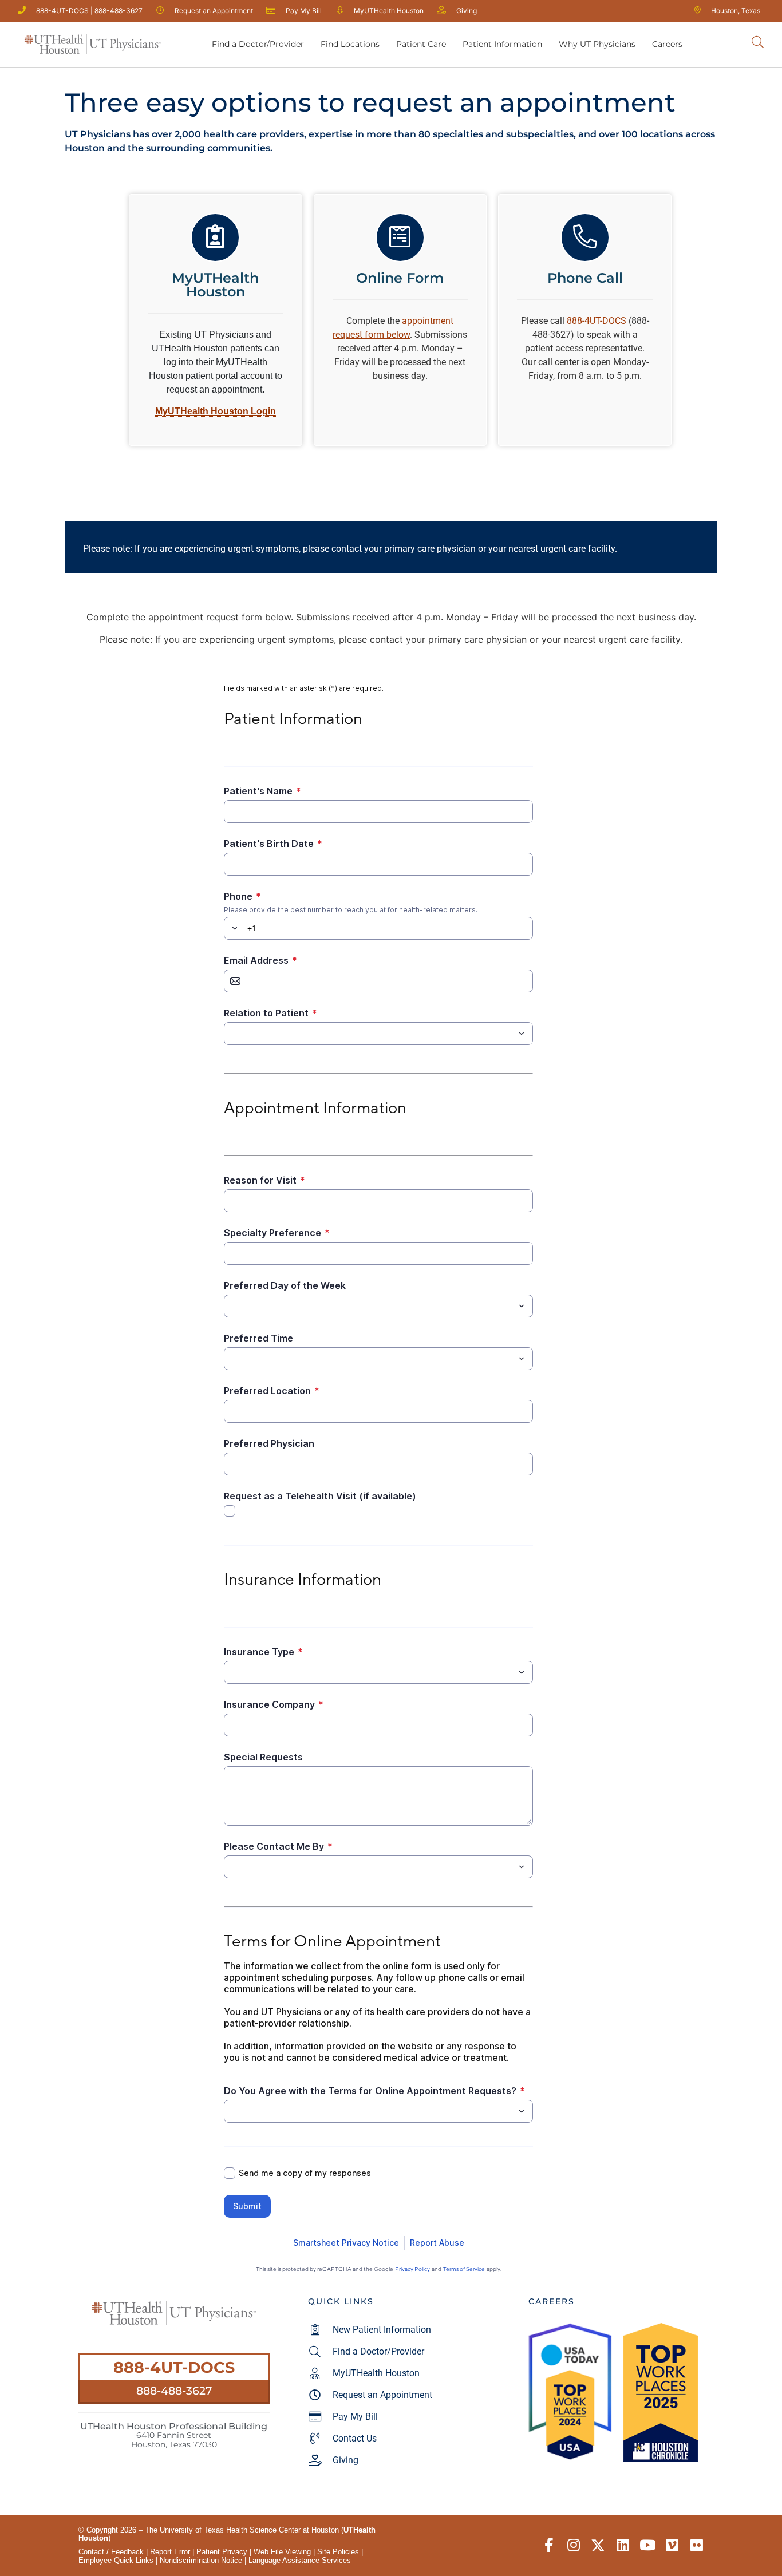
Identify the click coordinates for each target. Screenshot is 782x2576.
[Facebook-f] (549, 2545)
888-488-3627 (174, 2391)
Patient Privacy (222, 2552)
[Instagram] (573, 2545)
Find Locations (350, 44)
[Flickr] (696, 2545)
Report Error (170, 2552)
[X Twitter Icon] (598, 2545)
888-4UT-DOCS (174, 2367)
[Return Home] (93, 44)
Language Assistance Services (300, 2560)
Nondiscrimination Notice (201, 2560)
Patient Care (421, 44)
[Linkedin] (623, 2545)
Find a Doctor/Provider (258, 44)
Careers (667, 44)
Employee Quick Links (116, 2560)
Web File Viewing (282, 2552)
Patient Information (502, 44)
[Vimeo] (672, 2545)
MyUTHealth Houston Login (216, 411)
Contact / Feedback (111, 2552)
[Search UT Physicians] (758, 43)
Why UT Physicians (597, 44)
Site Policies (338, 2552)
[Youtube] (647, 2545)
